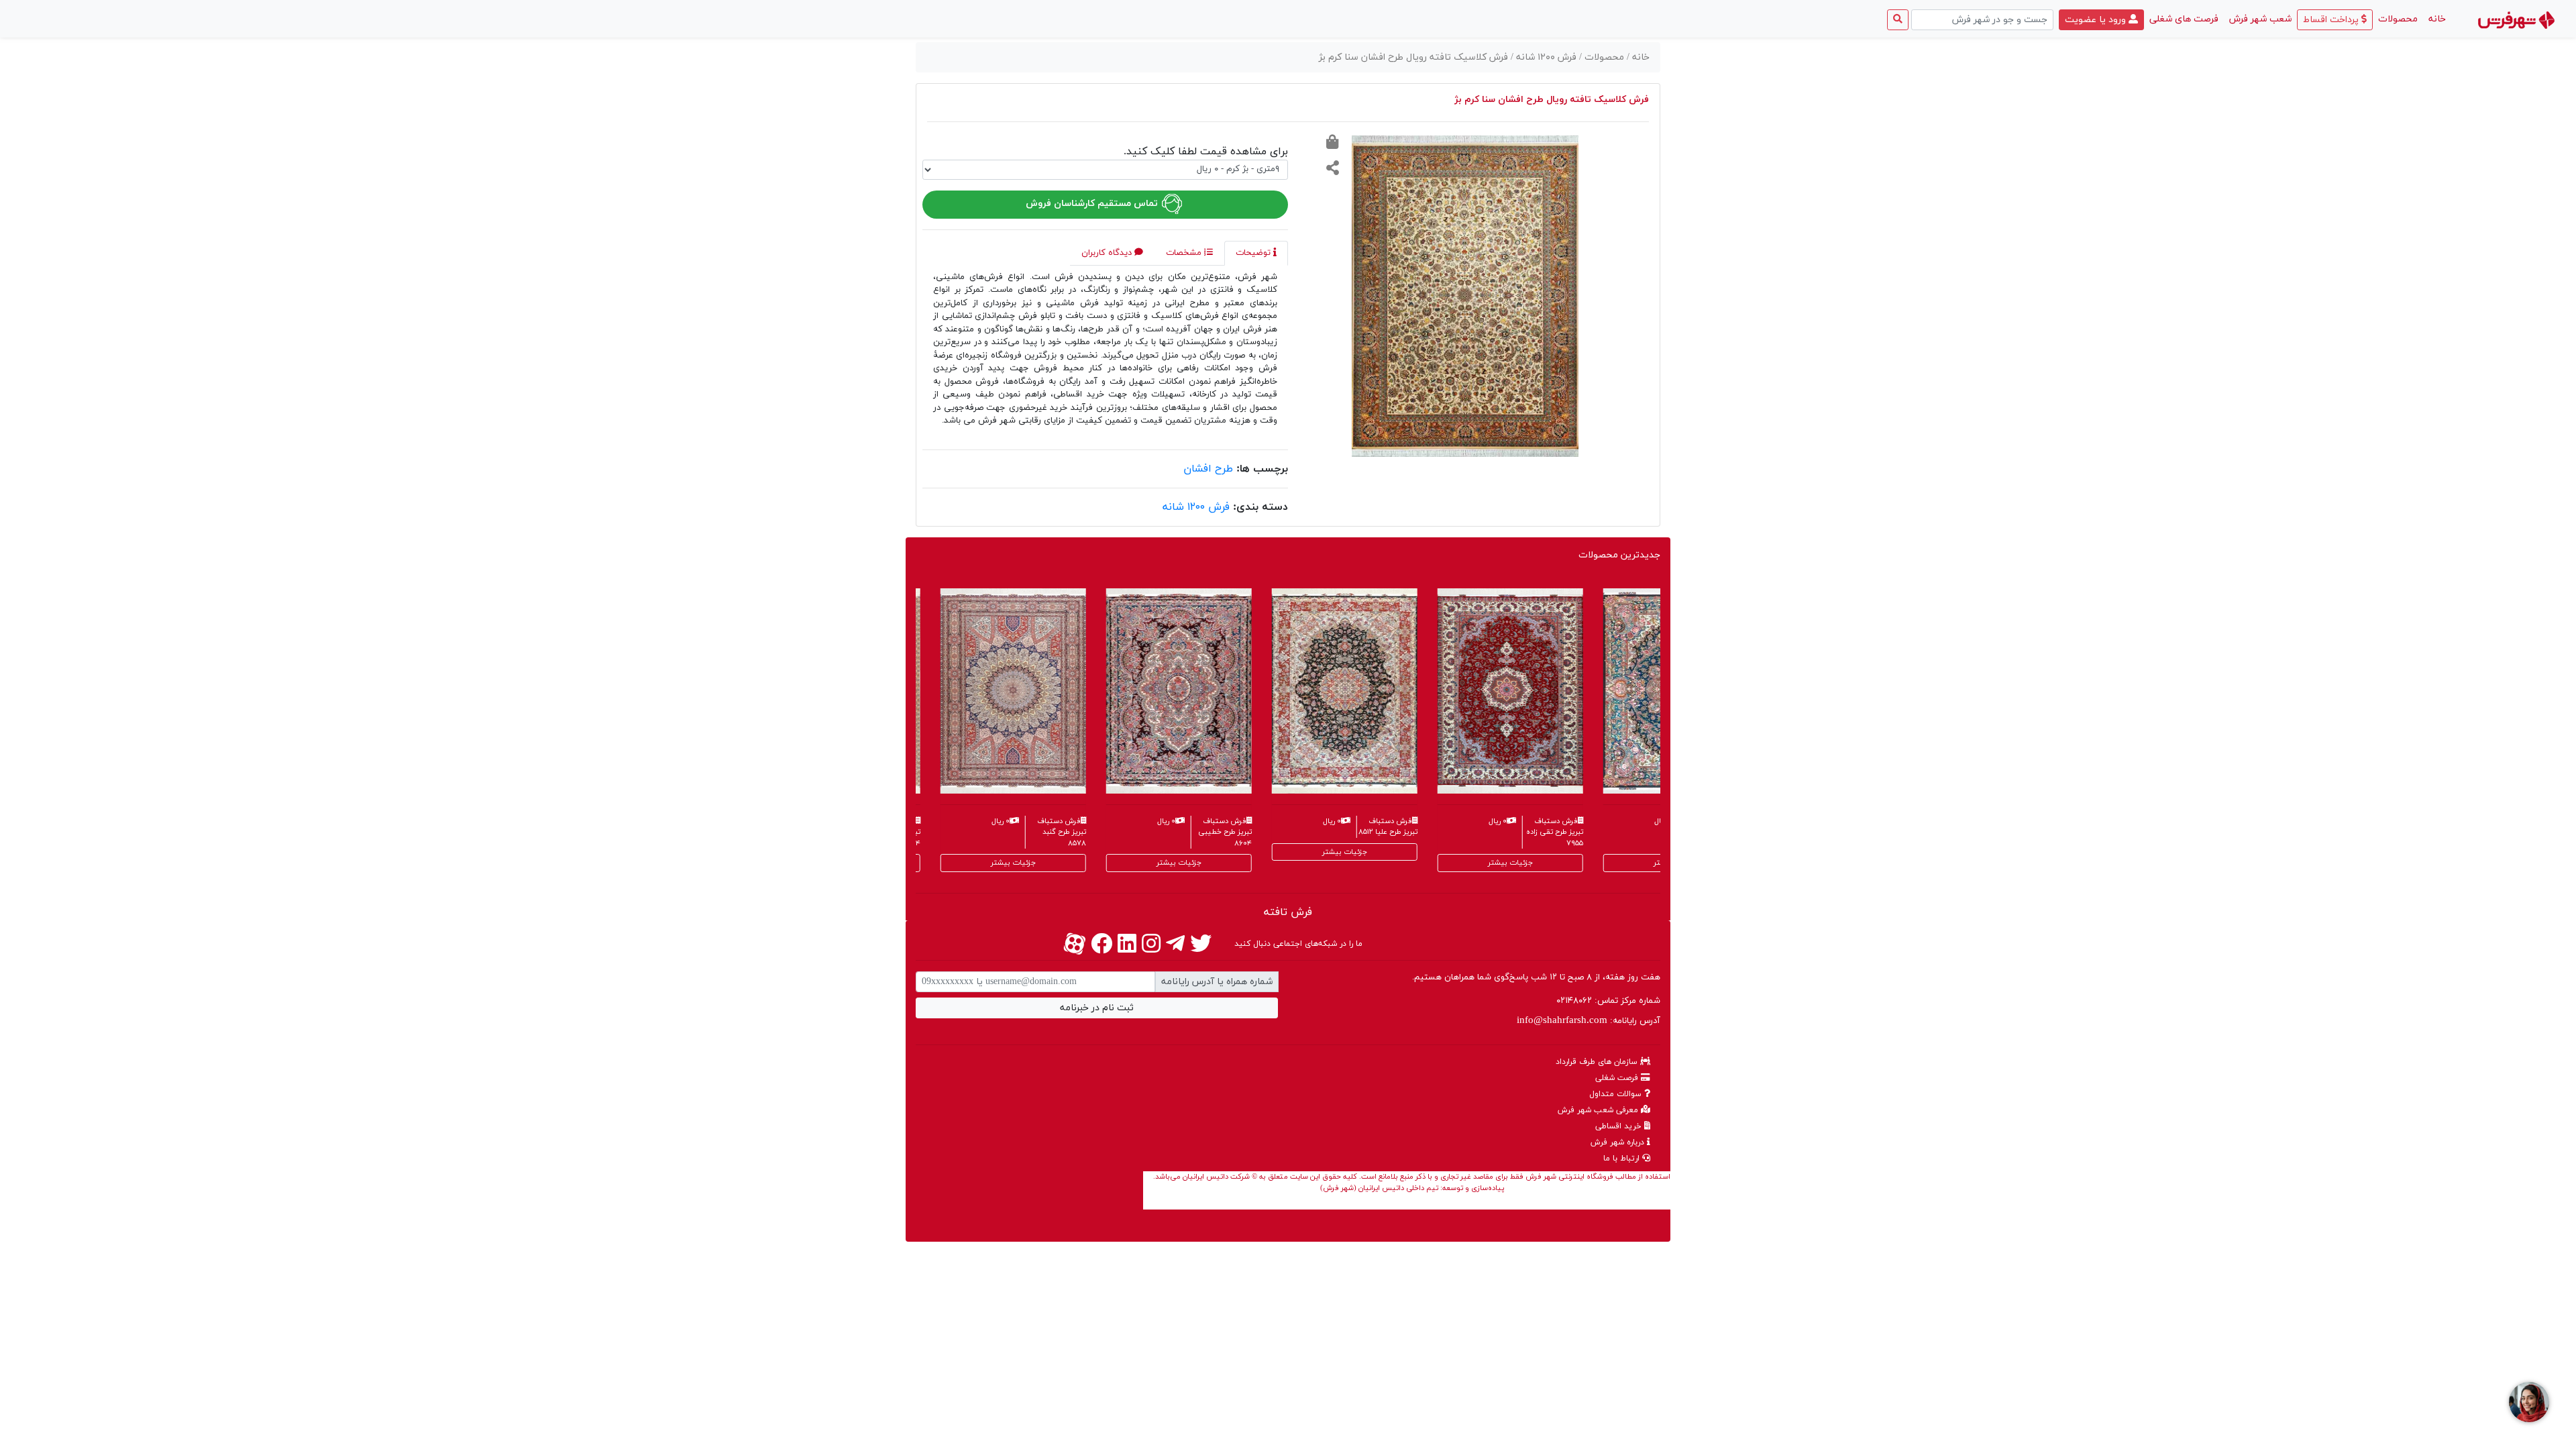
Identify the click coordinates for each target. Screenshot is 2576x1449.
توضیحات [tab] (1254, 253)
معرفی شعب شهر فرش (1599, 1110)
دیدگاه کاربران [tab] (1108, 253)
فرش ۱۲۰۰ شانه (1196, 507)
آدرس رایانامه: (1589, 1021)
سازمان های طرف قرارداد (1598, 1062)
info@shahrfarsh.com (1562, 1021)
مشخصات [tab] (1185, 253)
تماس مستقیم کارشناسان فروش (1093, 204)
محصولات (2398, 19)
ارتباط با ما (1623, 1159)
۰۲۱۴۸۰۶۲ (1574, 1001)
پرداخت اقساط (2332, 20)
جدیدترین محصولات (1619, 555)
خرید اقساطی (1620, 1126)
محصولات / (1603, 57)
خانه (2434, 19)
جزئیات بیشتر (916, 863)
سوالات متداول (1617, 1094)
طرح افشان (1208, 469)
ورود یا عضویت (2097, 20)
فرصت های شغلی (2184, 19)
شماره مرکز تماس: (1608, 1001)
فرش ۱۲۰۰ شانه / (1545, 57)
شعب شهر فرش (2260, 19)
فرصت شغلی (1618, 1078)
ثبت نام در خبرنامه (1097, 1008)
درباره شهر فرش (1619, 1142)
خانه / (1638, 57)
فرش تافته (1288, 912)
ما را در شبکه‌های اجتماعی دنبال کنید (1298, 944)
